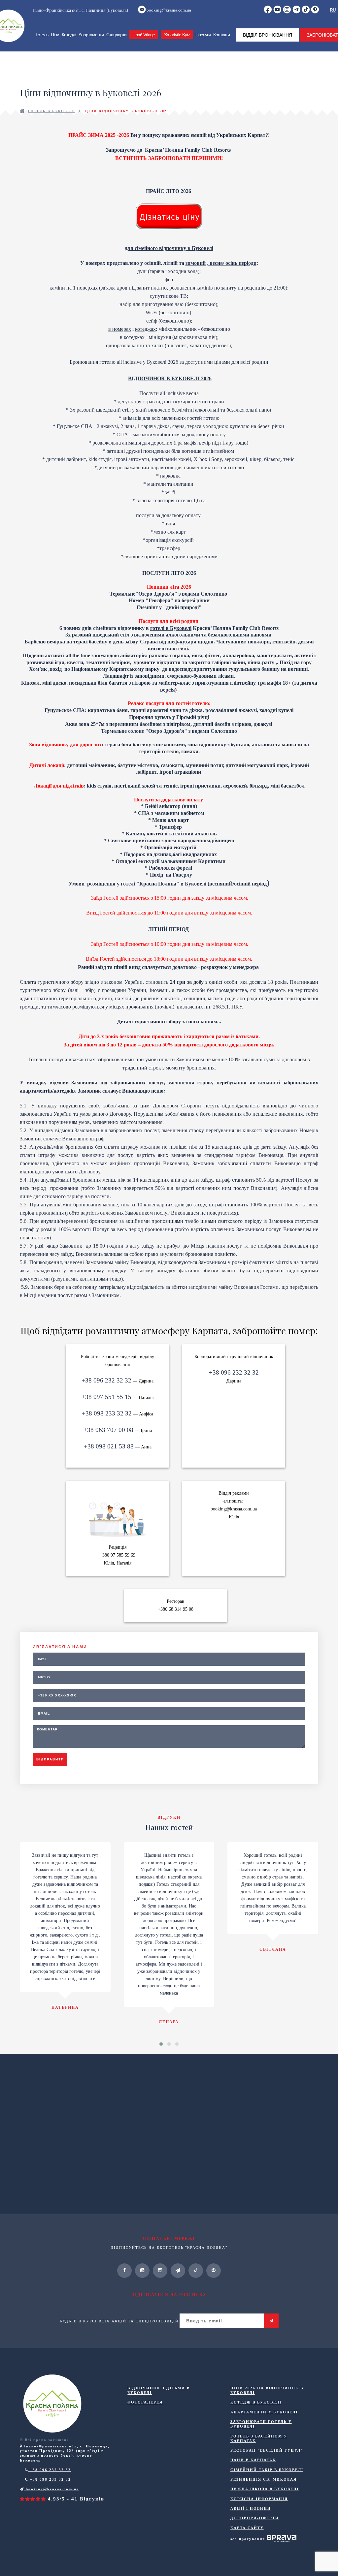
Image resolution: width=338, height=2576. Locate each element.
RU (333, 10)
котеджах (145, 329)
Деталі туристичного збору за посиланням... (169, 1022)
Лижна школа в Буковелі (265, 2489)
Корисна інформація (259, 2499)
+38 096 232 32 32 (106, 1380)
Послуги (203, 35)
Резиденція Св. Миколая (264, 2479)
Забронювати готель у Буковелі (261, 2424)
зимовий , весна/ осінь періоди (221, 263)
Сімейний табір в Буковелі (267, 2470)
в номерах (120, 329)
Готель (42, 35)
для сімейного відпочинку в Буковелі (169, 248)
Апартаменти (91, 35)
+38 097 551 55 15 (106, 1397)
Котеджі (69, 35)
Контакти (221, 35)
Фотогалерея (145, 2402)
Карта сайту (247, 2528)
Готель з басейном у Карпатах (259, 2438)
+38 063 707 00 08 (108, 1430)
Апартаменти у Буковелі (264, 2412)
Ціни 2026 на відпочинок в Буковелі (267, 2390)
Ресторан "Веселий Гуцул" (267, 2450)
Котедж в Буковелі (256, 2402)
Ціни (55, 35)
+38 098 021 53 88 (109, 1446)
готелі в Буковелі (171, 628)
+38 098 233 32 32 (107, 1413)
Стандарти (116, 35)
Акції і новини (251, 2508)
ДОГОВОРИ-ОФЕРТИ (255, 2518)
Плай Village (144, 35)
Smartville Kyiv (177, 35)
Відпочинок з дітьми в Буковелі (159, 2390)
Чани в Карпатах (253, 2460)
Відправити (50, 1759)
